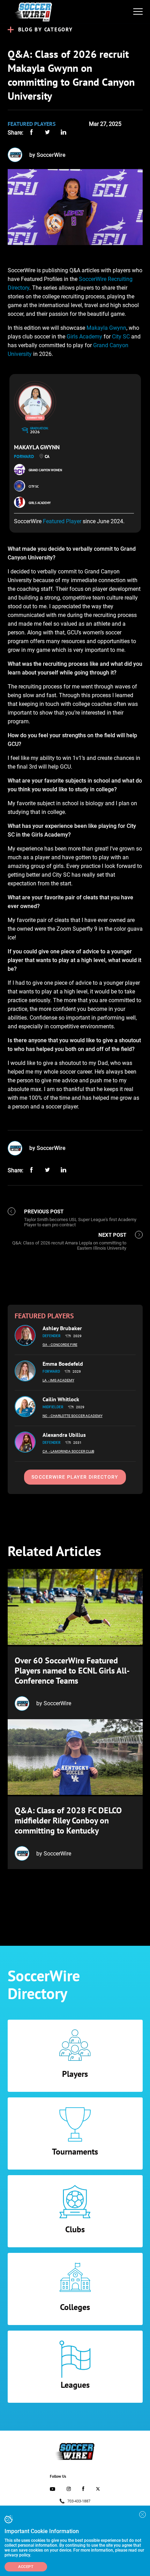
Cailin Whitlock (61, 1399)
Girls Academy (84, 337)
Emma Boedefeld (63, 1364)
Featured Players (32, 124)
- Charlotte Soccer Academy (76, 1416)
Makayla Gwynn (106, 328)
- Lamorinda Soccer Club (72, 1451)
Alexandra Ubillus (64, 1435)
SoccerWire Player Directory (75, 1477)
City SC (121, 337)
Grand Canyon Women (45, 470)
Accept (26, 2567)
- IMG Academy (61, 1380)
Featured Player (62, 521)
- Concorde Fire (63, 1345)
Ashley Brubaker (62, 1328)
